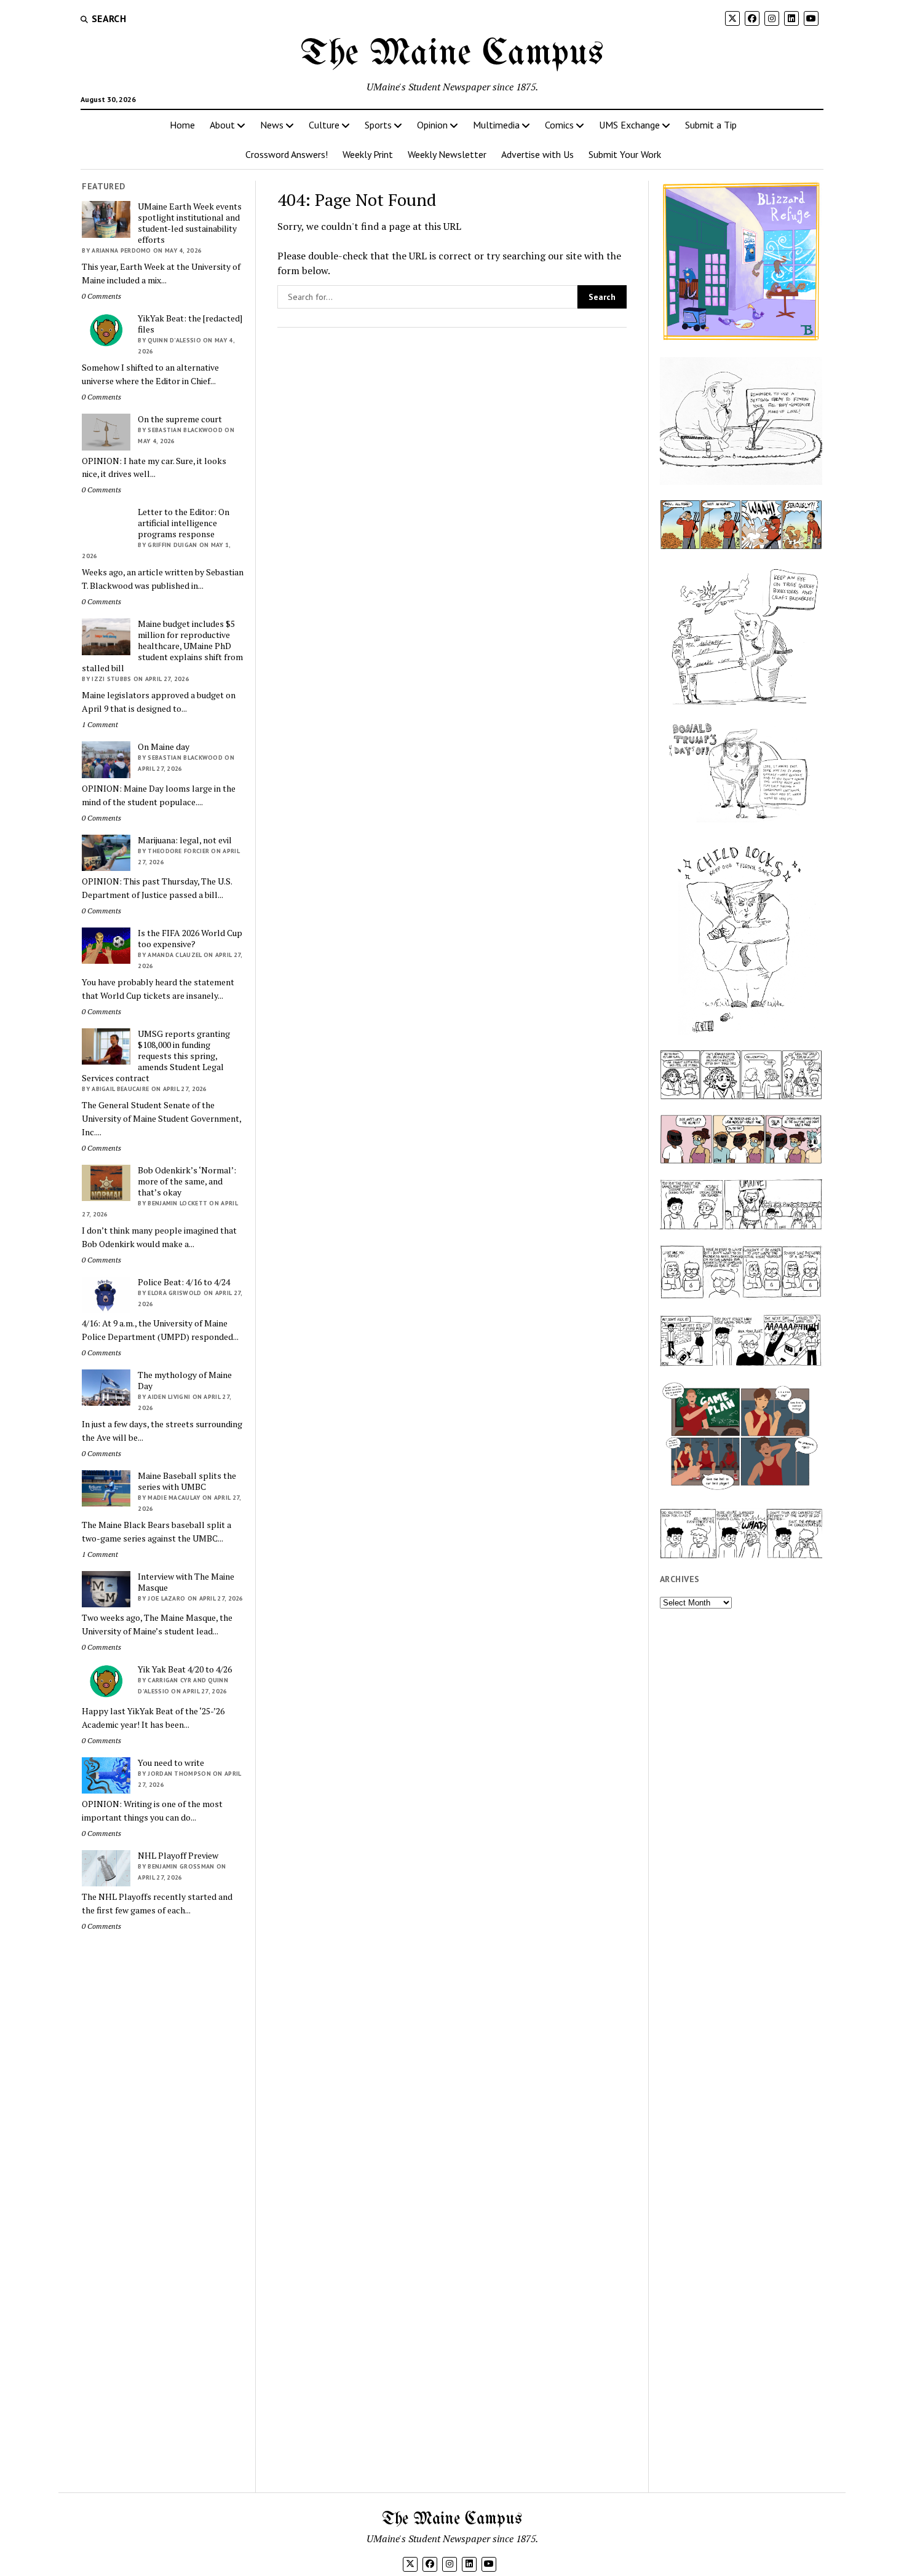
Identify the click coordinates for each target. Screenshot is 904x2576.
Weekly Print (368, 154)
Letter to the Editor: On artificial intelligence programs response (184, 523)
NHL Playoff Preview (178, 1856)
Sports (378, 125)
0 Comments (101, 296)
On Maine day (164, 747)
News (272, 125)
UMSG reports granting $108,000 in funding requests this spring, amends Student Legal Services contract (156, 1056)
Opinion (432, 125)
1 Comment (100, 724)
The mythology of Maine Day (185, 1381)
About (222, 125)
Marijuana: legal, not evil (185, 840)
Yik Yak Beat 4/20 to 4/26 (185, 1669)
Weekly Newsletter (447, 154)
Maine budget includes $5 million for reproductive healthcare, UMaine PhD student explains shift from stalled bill (162, 646)
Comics (559, 125)
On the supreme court (180, 419)
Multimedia (496, 125)
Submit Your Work (625, 154)
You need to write (171, 1763)
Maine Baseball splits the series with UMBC (187, 1481)
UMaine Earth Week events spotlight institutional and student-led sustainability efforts (190, 223)
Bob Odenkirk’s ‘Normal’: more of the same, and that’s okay (187, 1181)
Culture (324, 125)
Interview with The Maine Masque (186, 1582)
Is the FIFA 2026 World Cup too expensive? (190, 939)
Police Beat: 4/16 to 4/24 (184, 1282)
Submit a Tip (711, 125)
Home (182, 125)
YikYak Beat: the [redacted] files (190, 324)
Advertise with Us (537, 154)
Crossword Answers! (287, 154)
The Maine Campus (452, 54)
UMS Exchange (629, 125)
